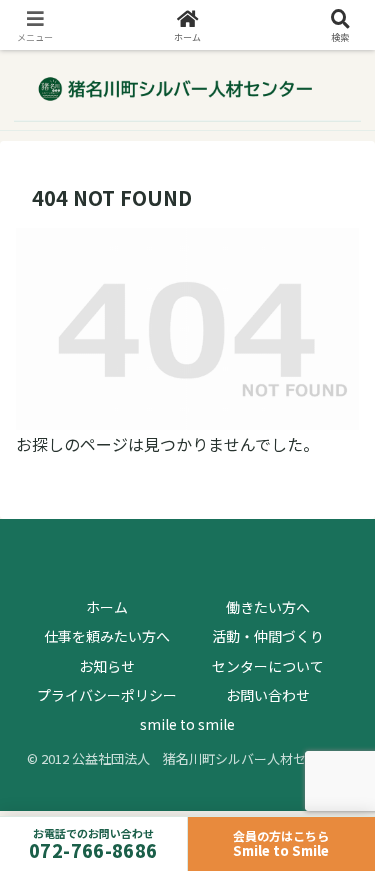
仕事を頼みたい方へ (107, 636)
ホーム (107, 607)
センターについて (268, 666)
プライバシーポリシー (107, 695)
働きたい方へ (268, 607)
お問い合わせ (268, 695)
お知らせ (107, 666)
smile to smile (187, 724)
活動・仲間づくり (268, 636)
